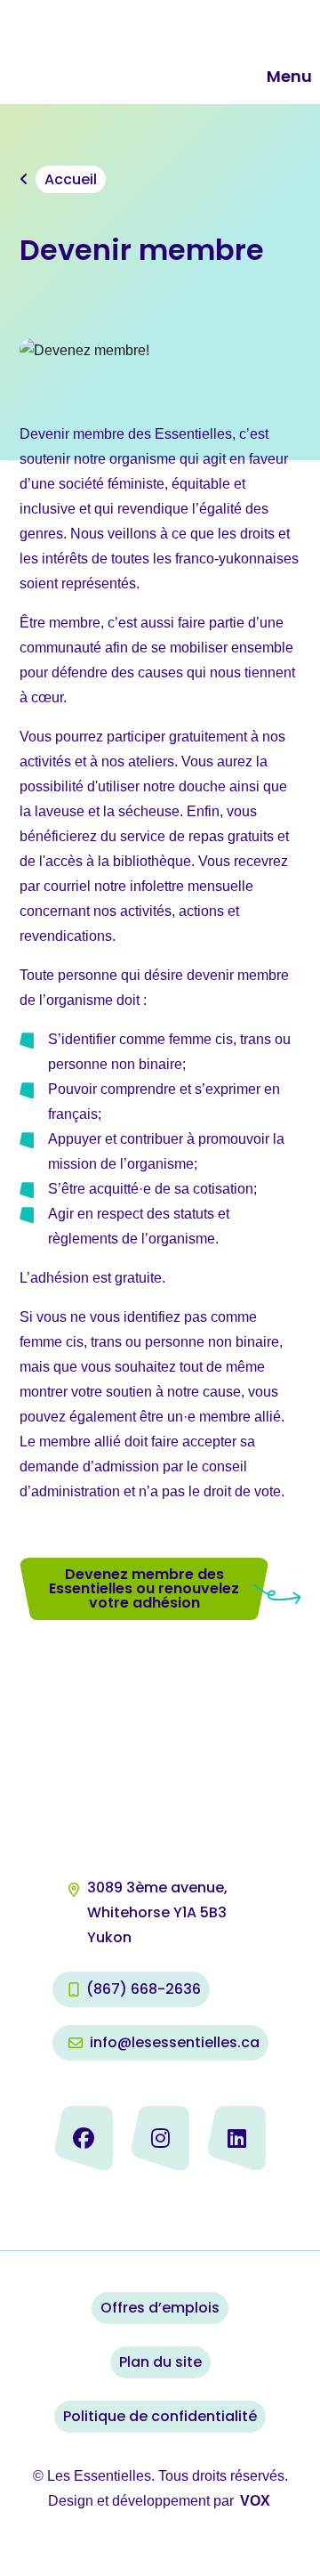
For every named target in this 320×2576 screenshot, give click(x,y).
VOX (255, 2501)
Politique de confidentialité (160, 2416)
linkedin (236, 2138)
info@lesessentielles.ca (175, 2042)
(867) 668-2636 (144, 1989)
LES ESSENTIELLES (122, 52)
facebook (84, 2138)
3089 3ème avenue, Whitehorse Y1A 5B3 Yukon (159, 1912)
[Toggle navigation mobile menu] (253, 77)
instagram (160, 2138)
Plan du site (160, 2362)
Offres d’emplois (160, 2308)
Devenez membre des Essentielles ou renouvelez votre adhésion (144, 1588)
